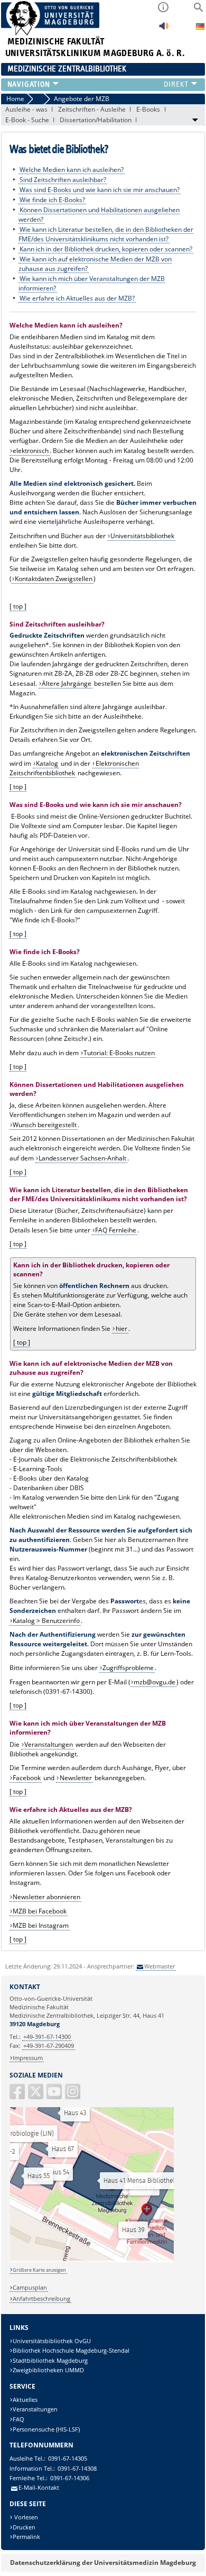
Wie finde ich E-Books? (52, 199)
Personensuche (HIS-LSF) (46, 2429)
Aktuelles (25, 2400)
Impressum (28, 2058)
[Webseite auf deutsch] (200, 28)
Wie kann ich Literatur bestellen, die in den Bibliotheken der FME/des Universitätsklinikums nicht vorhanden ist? (106, 234)
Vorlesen (25, 2517)
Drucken (24, 2527)
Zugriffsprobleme (128, 1668)
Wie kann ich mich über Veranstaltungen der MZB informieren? (92, 283)
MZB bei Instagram (41, 1925)
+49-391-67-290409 (49, 2046)
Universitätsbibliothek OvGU (52, 2341)
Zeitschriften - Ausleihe (92, 109)
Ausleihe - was (26, 109)
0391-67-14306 (70, 2478)
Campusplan (30, 2287)
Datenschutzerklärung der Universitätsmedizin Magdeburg (103, 2563)
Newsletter (76, 1778)
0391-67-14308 (77, 2468)
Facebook (27, 1778)
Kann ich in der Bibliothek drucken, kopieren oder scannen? (106, 248)
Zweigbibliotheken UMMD (48, 2370)
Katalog (47, 763)
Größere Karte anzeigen (39, 2270)
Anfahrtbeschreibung (41, 2298)
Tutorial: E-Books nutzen (119, 1053)
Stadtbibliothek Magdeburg (50, 2360)
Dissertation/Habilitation (96, 120)
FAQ (18, 2419)
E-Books (148, 109)
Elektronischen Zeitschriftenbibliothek (74, 768)
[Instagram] (73, 2096)
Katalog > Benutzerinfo (46, 1621)
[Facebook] (18, 2096)
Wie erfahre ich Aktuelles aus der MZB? (77, 298)
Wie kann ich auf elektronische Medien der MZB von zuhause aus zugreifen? (95, 263)
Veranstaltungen (49, 1744)
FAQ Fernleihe (116, 1230)
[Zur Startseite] (50, 33)
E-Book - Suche (27, 120)
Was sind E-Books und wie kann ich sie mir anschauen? (100, 189)
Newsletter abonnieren (46, 1897)
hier (121, 1328)
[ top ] (18, 606)
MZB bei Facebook (40, 1911)
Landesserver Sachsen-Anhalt (82, 1158)
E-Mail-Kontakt (39, 2487)
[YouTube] (55, 2096)
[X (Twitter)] (36, 2096)
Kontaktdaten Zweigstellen (54, 579)
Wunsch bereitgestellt (45, 1125)
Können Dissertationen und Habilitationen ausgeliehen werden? (99, 214)
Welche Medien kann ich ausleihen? (72, 169)
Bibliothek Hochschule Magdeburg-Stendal (71, 2350)
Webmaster (160, 1966)
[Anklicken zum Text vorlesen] (164, 29)
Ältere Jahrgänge (67, 683)
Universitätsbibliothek (142, 536)
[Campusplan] (92, 2260)
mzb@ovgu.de (154, 1682)
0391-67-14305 (68, 2458)
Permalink (26, 2537)
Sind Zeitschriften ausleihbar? (63, 179)
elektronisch (31, 451)
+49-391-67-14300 (47, 2037)
